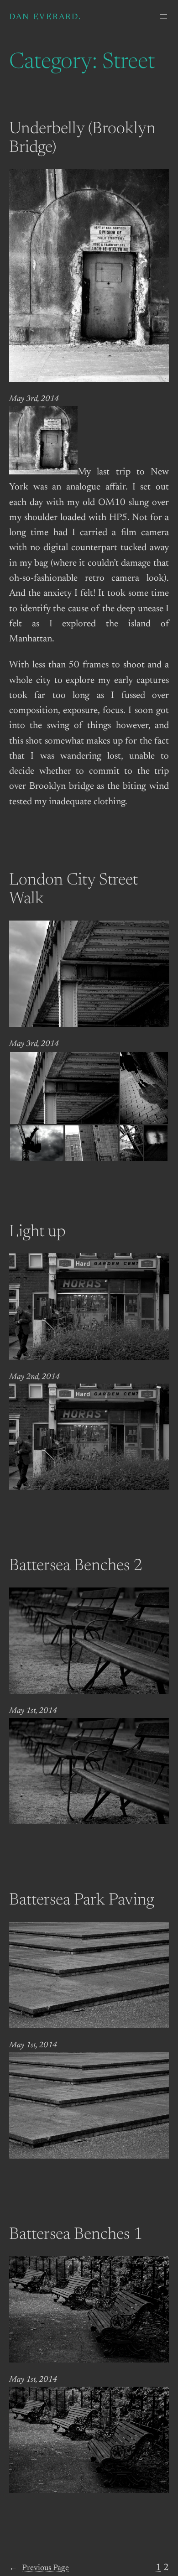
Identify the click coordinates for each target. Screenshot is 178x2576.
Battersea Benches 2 (76, 1566)
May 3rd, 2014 (34, 399)
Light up (37, 1233)
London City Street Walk (73, 890)
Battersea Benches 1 (76, 2235)
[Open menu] (163, 16)
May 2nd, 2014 (34, 1377)
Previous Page (39, 2568)
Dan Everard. (45, 17)
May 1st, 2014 (33, 1711)
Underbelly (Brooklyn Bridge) (82, 139)
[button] (64, 1088)
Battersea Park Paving (82, 1901)
